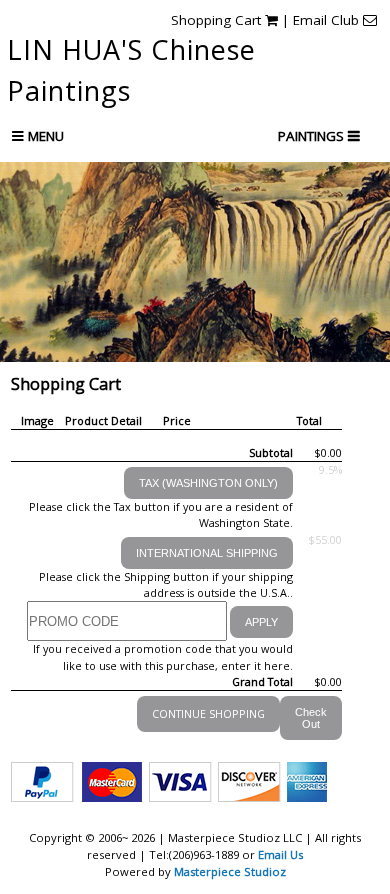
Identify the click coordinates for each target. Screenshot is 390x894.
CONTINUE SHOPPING (208, 713)
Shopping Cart (218, 20)
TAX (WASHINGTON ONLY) (208, 483)
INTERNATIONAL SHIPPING (207, 553)
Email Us (280, 854)
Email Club (328, 20)
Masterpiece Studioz (230, 871)
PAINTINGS (313, 136)
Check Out (311, 718)
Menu (44, 136)
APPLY (261, 622)
